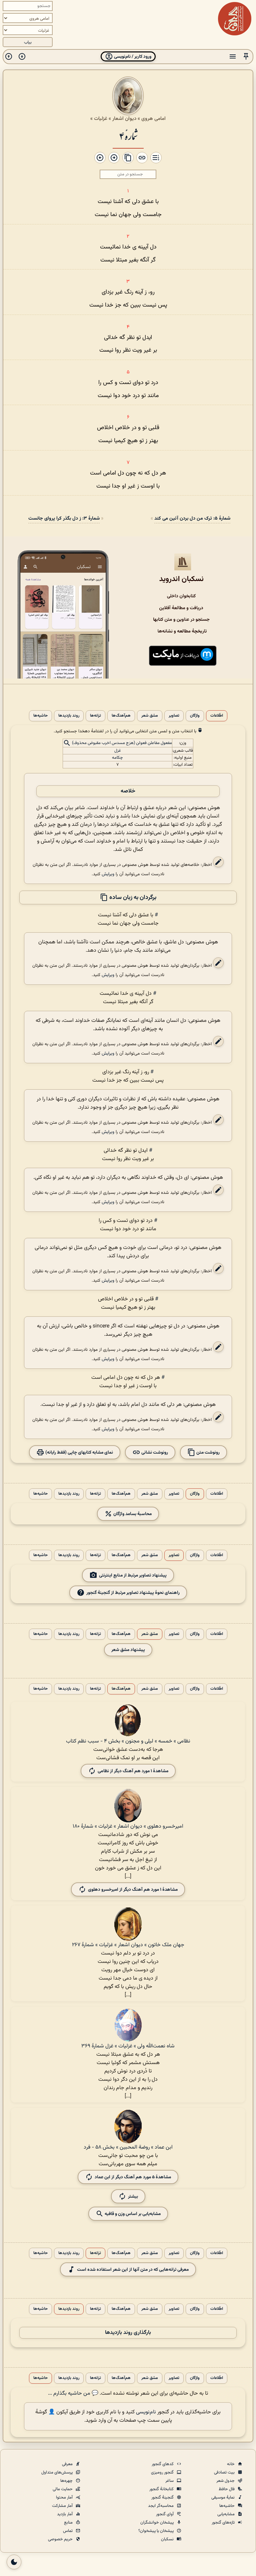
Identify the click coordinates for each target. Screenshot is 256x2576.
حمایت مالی (63, 2489)
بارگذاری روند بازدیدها (128, 2333)
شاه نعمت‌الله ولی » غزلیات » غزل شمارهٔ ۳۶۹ (128, 2046)
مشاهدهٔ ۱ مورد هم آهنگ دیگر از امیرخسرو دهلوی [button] (133, 1889)
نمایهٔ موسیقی (223, 2498)
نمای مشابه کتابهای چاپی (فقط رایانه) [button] (79, 1452)
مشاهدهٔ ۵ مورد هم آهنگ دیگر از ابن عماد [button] (133, 2177)
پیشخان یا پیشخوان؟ (156, 2531)
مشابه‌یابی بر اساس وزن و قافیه (132, 2214)
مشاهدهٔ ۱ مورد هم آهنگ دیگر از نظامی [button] (133, 1771)
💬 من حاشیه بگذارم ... (73, 2394)
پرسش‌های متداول (57, 2472)
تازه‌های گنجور (224, 2523)
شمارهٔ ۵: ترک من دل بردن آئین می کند (192, 518)
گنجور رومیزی (163, 2472)
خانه (231, 2464)
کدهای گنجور (163, 2464)
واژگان (195, 716)
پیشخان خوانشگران (157, 2523)
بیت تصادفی (225, 2472)
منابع (69, 2523)
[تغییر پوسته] (14, 2562)
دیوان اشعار (124, 119)
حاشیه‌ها (40, 716)
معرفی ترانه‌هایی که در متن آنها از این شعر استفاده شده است (133, 2269)
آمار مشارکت (63, 2506)
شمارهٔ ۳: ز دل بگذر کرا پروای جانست (64, 518)
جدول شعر (226, 2481)
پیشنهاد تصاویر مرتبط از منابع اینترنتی (133, 1575)
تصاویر (174, 716)
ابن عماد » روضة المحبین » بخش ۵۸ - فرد (128, 2147)
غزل (118, 751)
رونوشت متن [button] (207, 1452)
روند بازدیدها (69, 716)
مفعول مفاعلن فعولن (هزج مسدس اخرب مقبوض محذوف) (122, 743)
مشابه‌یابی (226, 2514)
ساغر (170, 2481)
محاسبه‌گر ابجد (161, 2506)
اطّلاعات (217, 716)
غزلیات (101, 119)
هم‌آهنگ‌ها (121, 716)
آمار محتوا (65, 2498)
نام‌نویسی (146, 2412)
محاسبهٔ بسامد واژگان (132, 1514)
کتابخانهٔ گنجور (162, 2489)
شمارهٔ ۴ (128, 135)
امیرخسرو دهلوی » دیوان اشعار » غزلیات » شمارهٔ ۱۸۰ (128, 1826)
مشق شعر (150, 716)
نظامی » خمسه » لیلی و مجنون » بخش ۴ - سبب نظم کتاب (128, 1741)
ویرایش (108, 874)
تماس (68, 2531)
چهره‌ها (67, 2481)
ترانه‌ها (95, 716)
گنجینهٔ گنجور (163, 2498)
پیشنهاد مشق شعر (128, 1650)
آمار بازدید (65, 2514)
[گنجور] (235, 19)
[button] (246, 57)
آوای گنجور (165, 2514)
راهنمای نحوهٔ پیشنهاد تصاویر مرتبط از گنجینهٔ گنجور (133, 1592)
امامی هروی (153, 119)
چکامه (117, 758)
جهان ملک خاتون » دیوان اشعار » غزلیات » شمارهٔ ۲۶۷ (128, 1945)
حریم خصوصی (61, 2539)
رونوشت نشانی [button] (154, 1452)
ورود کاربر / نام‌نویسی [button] (132, 57)
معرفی (68, 2464)
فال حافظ (227, 2489)
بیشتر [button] (133, 2196)
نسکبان (168, 2539)
